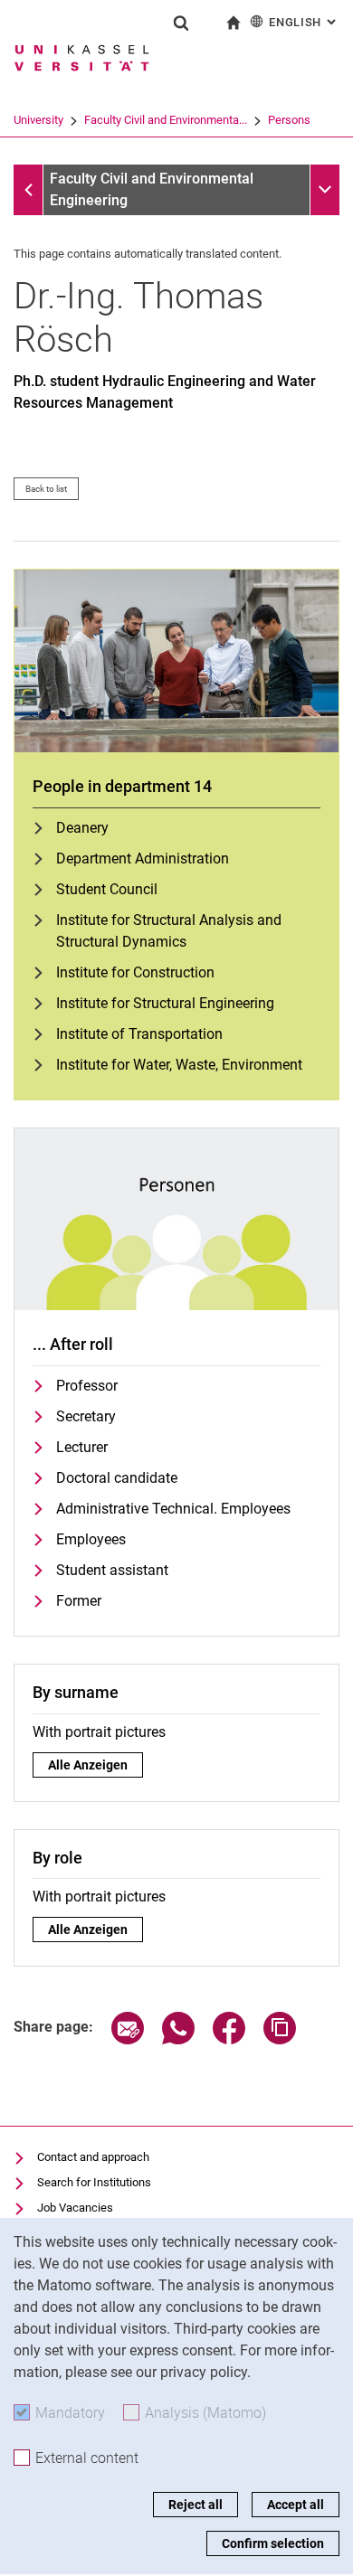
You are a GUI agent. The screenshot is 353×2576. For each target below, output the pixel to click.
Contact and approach (93, 2157)
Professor (87, 1386)
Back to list (46, 489)
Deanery (82, 828)
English (304, 22)
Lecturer (82, 1447)
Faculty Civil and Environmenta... (166, 120)
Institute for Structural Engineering (165, 1003)
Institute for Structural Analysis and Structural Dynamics (169, 931)
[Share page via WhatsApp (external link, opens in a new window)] (178, 2039)
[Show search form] (181, 23)
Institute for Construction (135, 972)
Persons (289, 120)
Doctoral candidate (117, 1478)
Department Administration (143, 859)
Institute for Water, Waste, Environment (179, 1065)
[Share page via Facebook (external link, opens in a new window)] (229, 2039)
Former (79, 1601)
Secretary (86, 1416)
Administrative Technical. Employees (173, 1509)
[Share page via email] (128, 2039)
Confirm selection (273, 2543)
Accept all (296, 2505)
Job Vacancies (75, 2208)
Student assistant (112, 1570)
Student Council (107, 889)
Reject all (196, 2505)
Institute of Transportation (139, 1034)
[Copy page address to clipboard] (280, 2039)
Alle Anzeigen (88, 1765)
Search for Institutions (94, 2182)
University (38, 120)
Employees (91, 1539)
